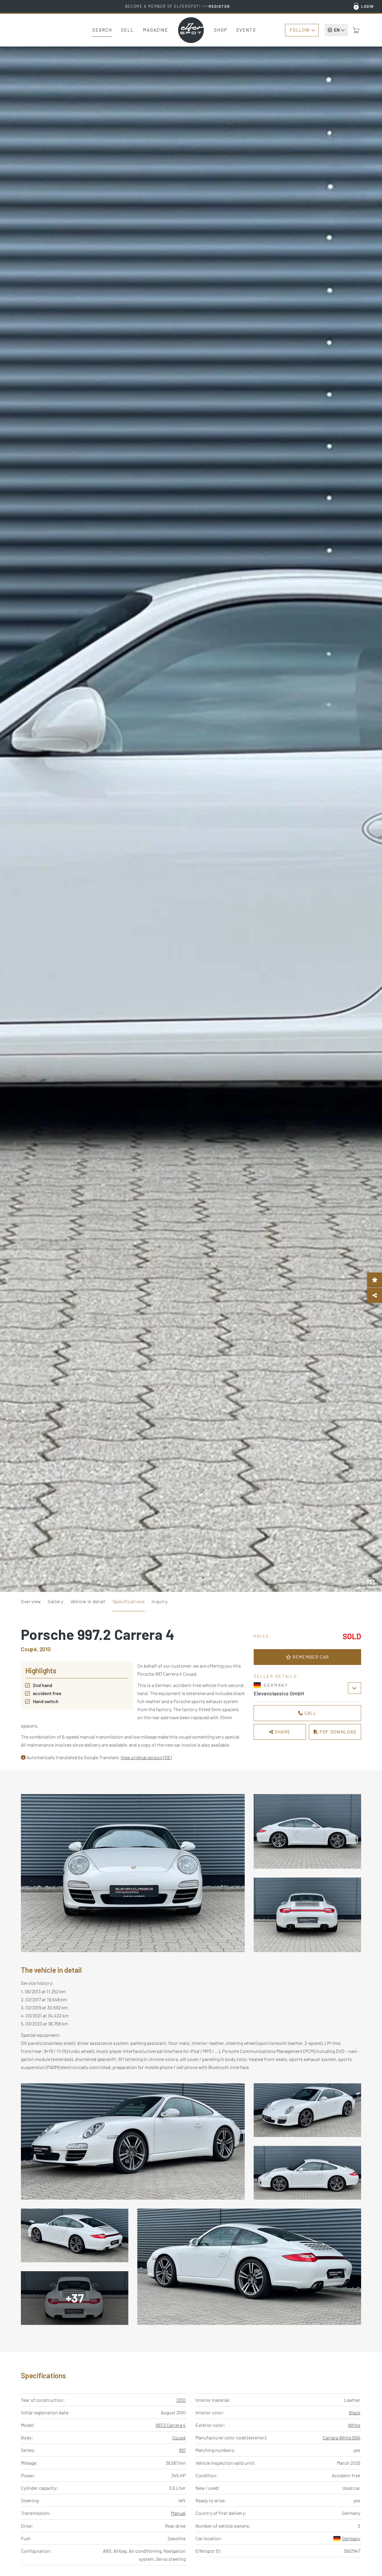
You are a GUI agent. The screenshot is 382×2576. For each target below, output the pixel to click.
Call (310, 1713)
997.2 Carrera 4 (171, 2425)
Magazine (155, 30)
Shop (221, 30)
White (354, 2425)
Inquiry (160, 1601)
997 (182, 2450)
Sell (127, 30)
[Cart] (356, 30)
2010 (181, 2400)
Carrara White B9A (341, 2437)
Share (282, 1732)
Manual (178, 2513)
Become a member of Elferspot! (178, 6)
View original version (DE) (146, 1757)
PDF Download (337, 1732)
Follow (300, 30)
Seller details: (276, 1676)
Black (355, 2412)
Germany (351, 2538)
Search (102, 30)
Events (246, 30)
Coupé (179, 2437)
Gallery (56, 1601)
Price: (263, 1636)
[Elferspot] (191, 30)
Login (368, 6)
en (337, 30)
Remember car (310, 1657)
